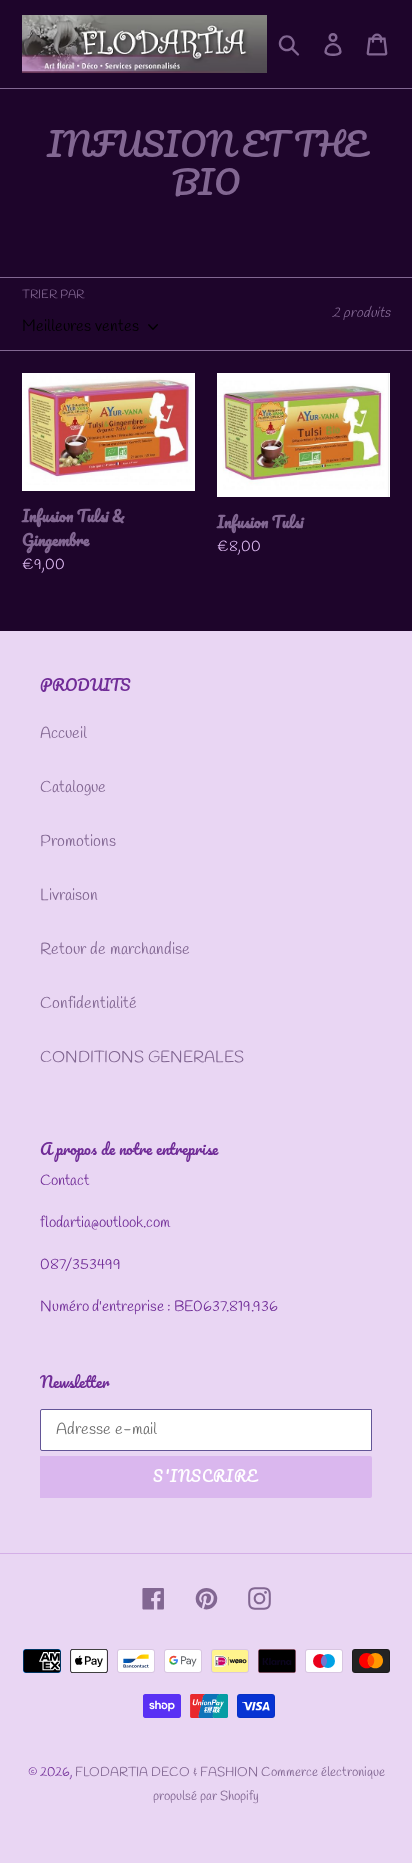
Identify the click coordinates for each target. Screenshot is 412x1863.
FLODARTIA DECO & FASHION (168, 1772)
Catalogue (73, 787)
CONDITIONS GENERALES (142, 1057)
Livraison (69, 895)
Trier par (53, 295)
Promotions (78, 841)
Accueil (63, 733)
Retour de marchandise (115, 949)
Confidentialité (88, 1003)
